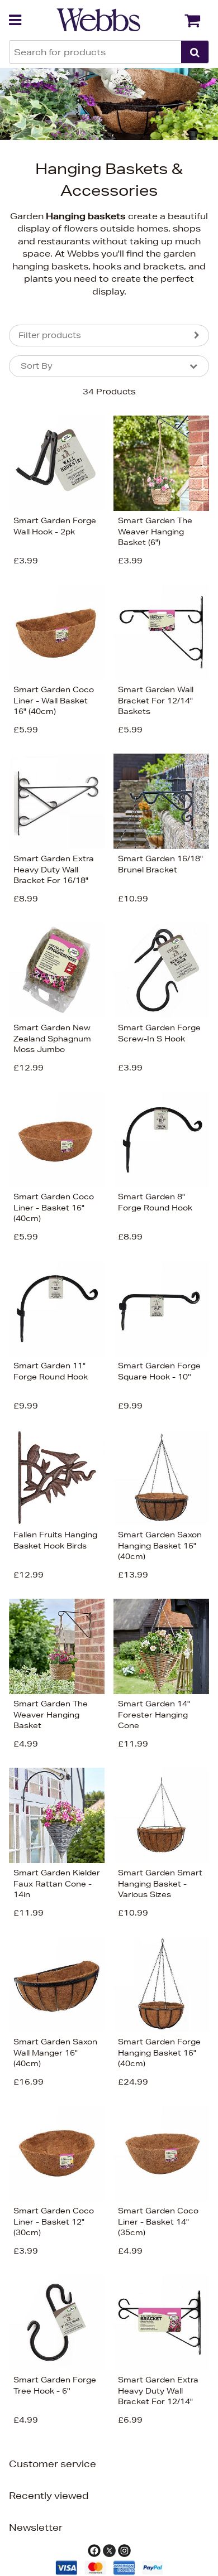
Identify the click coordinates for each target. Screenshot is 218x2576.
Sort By (37, 366)
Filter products (50, 335)
